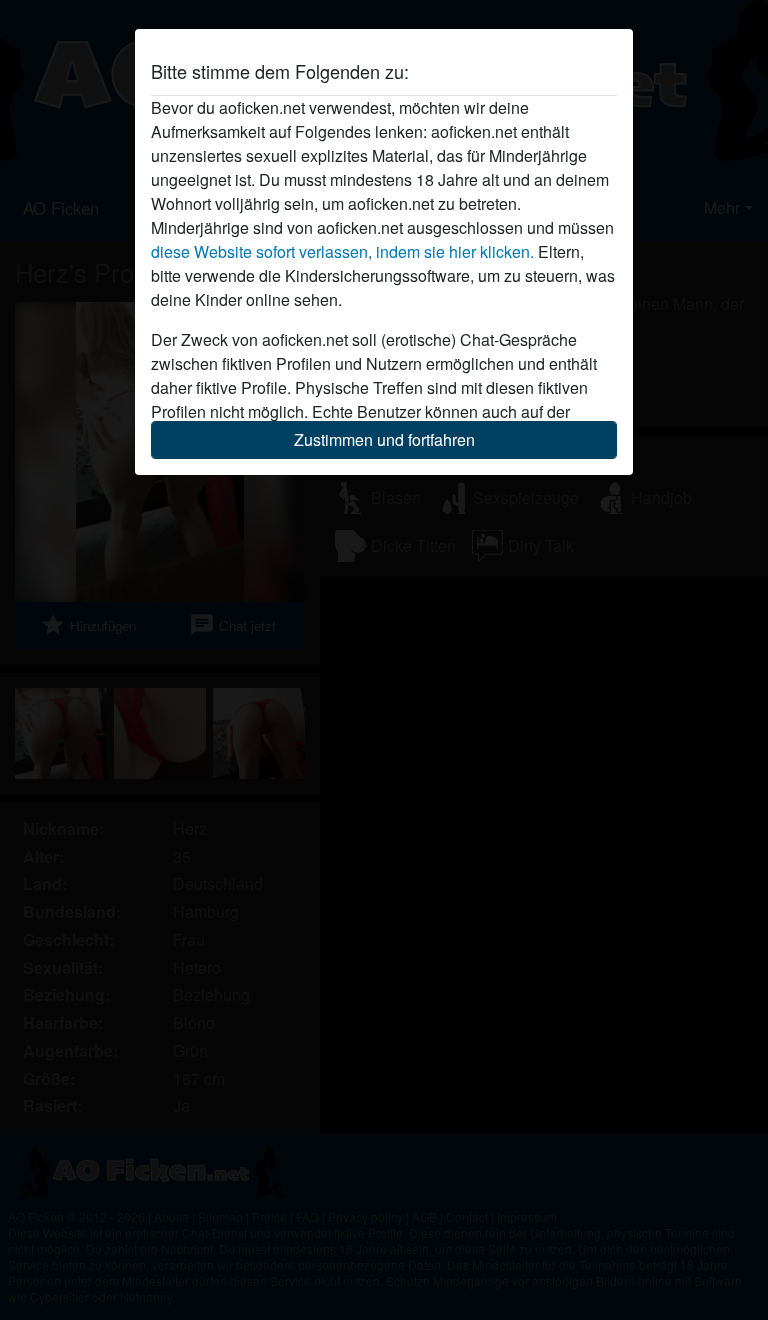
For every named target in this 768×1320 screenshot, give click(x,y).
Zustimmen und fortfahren (384, 439)
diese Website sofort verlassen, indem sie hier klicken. (342, 251)
